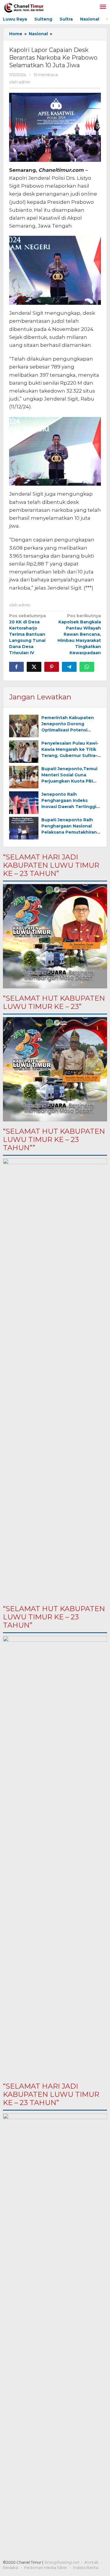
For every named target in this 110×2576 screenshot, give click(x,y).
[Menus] (103, 7)
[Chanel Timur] (24, 7)
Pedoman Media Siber (46, 2567)
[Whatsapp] (87, 667)
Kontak (92, 2562)
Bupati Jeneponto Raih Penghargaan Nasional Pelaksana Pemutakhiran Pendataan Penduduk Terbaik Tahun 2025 (69, 832)
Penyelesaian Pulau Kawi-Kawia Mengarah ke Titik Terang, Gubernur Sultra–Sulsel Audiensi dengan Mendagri (70, 756)
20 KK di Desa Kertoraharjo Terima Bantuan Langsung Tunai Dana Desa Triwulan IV (27, 634)
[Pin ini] (52, 667)
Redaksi (11, 2567)
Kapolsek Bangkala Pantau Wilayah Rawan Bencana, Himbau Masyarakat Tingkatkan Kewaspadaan (79, 634)
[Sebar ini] (16, 667)
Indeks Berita (86, 2567)
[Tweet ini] (34, 667)
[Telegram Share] (69, 667)
